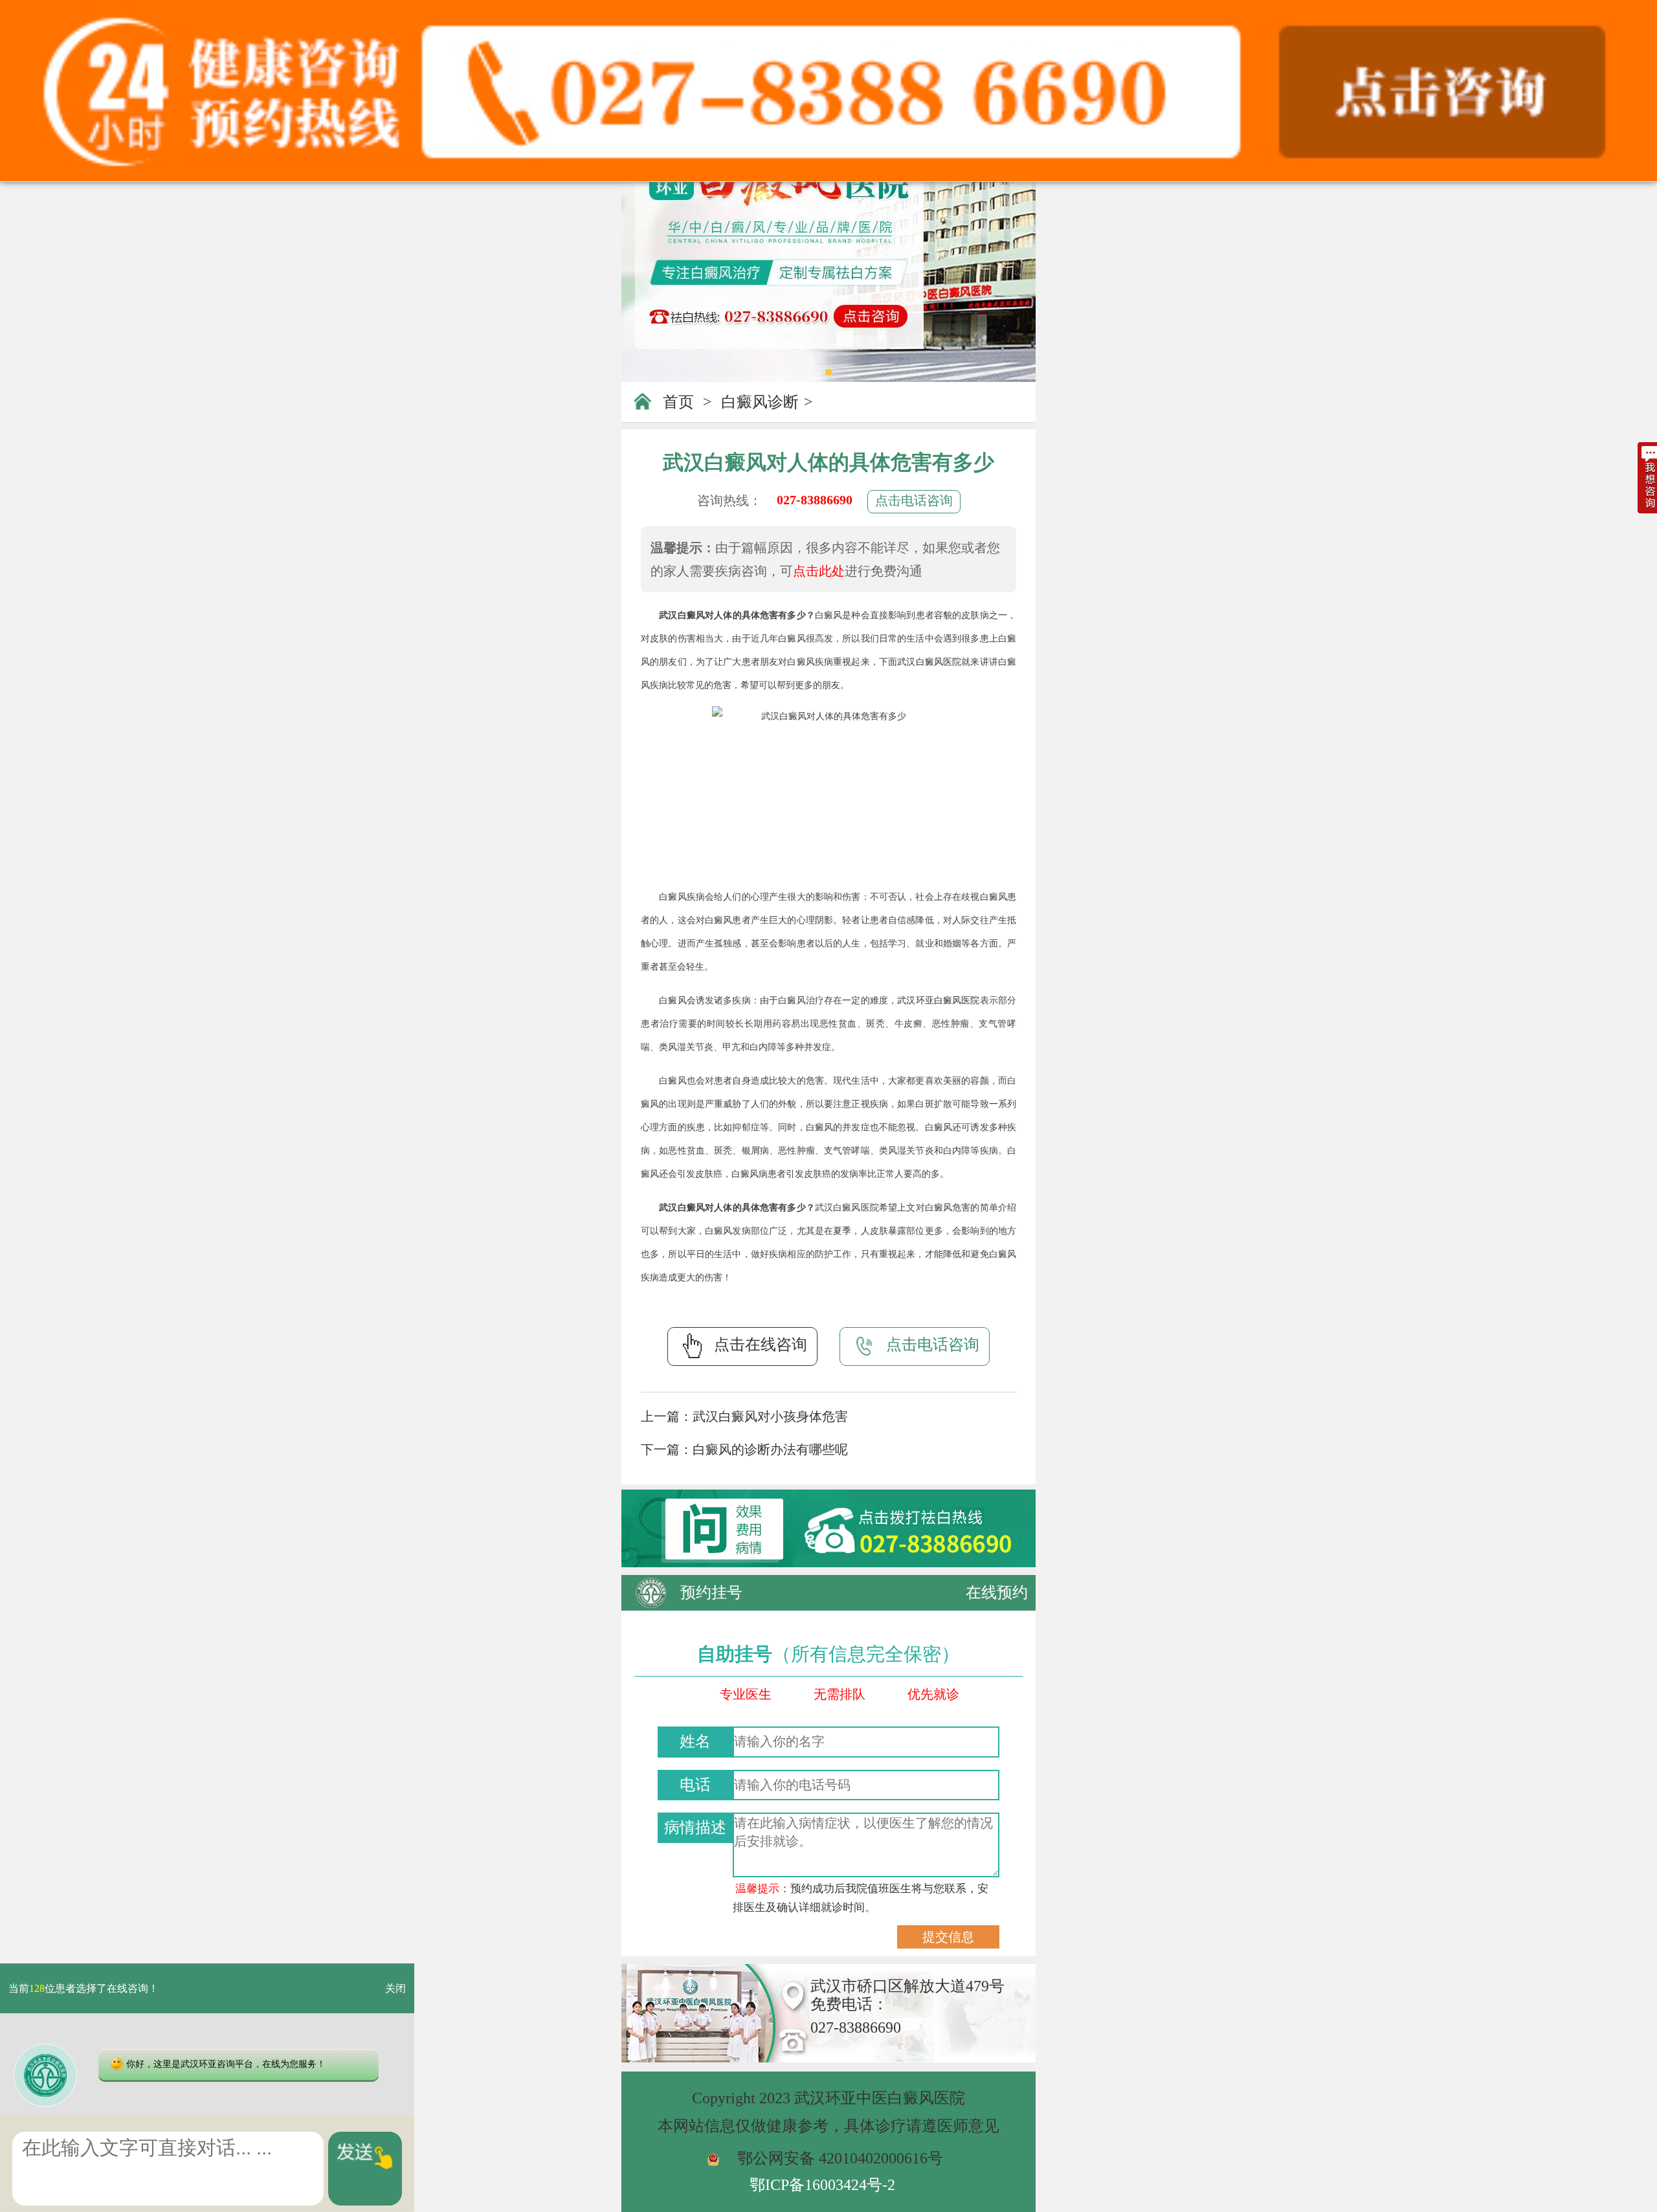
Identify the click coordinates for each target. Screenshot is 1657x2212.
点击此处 (819, 571)
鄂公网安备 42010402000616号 (840, 2158)
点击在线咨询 (761, 1345)
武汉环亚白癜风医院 (938, 1000)
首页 (678, 402)
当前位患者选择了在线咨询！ (83, 1988)
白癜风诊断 (760, 402)
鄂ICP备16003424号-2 (822, 2185)
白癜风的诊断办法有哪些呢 (770, 1449)
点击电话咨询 (914, 500)
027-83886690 (815, 500)
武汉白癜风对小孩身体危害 (770, 1416)
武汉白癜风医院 (929, 662)
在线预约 (997, 1592)
